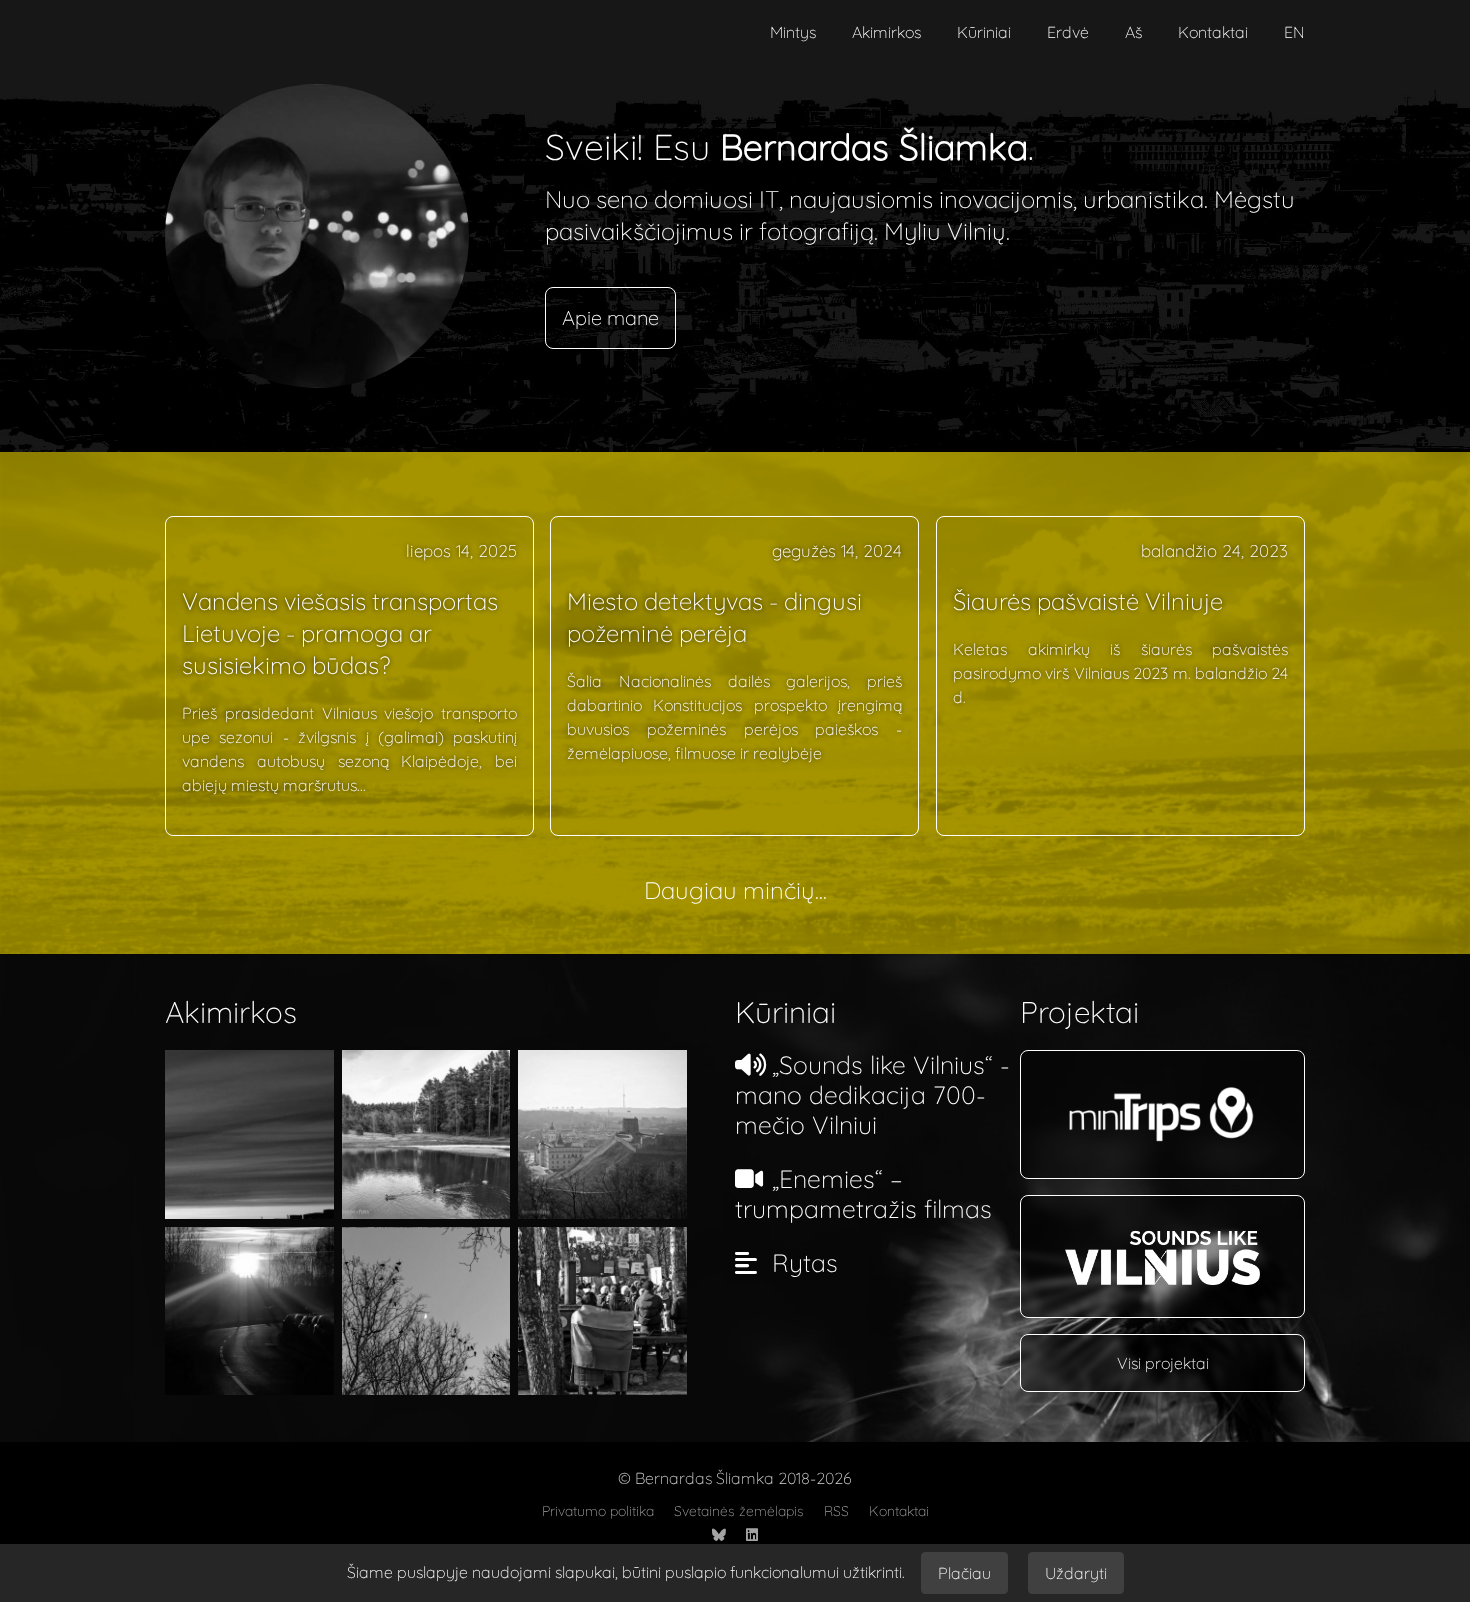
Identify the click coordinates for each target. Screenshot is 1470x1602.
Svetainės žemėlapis (739, 1511)
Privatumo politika (598, 1511)
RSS (836, 1511)
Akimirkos (886, 32)
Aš (1133, 32)
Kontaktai (1213, 32)
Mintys (793, 32)
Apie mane (610, 317)
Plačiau (964, 1573)
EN (1294, 32)
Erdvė (1068, 32)
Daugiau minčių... (735, 890)
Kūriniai (984, 32)
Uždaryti (1076, 1573)
